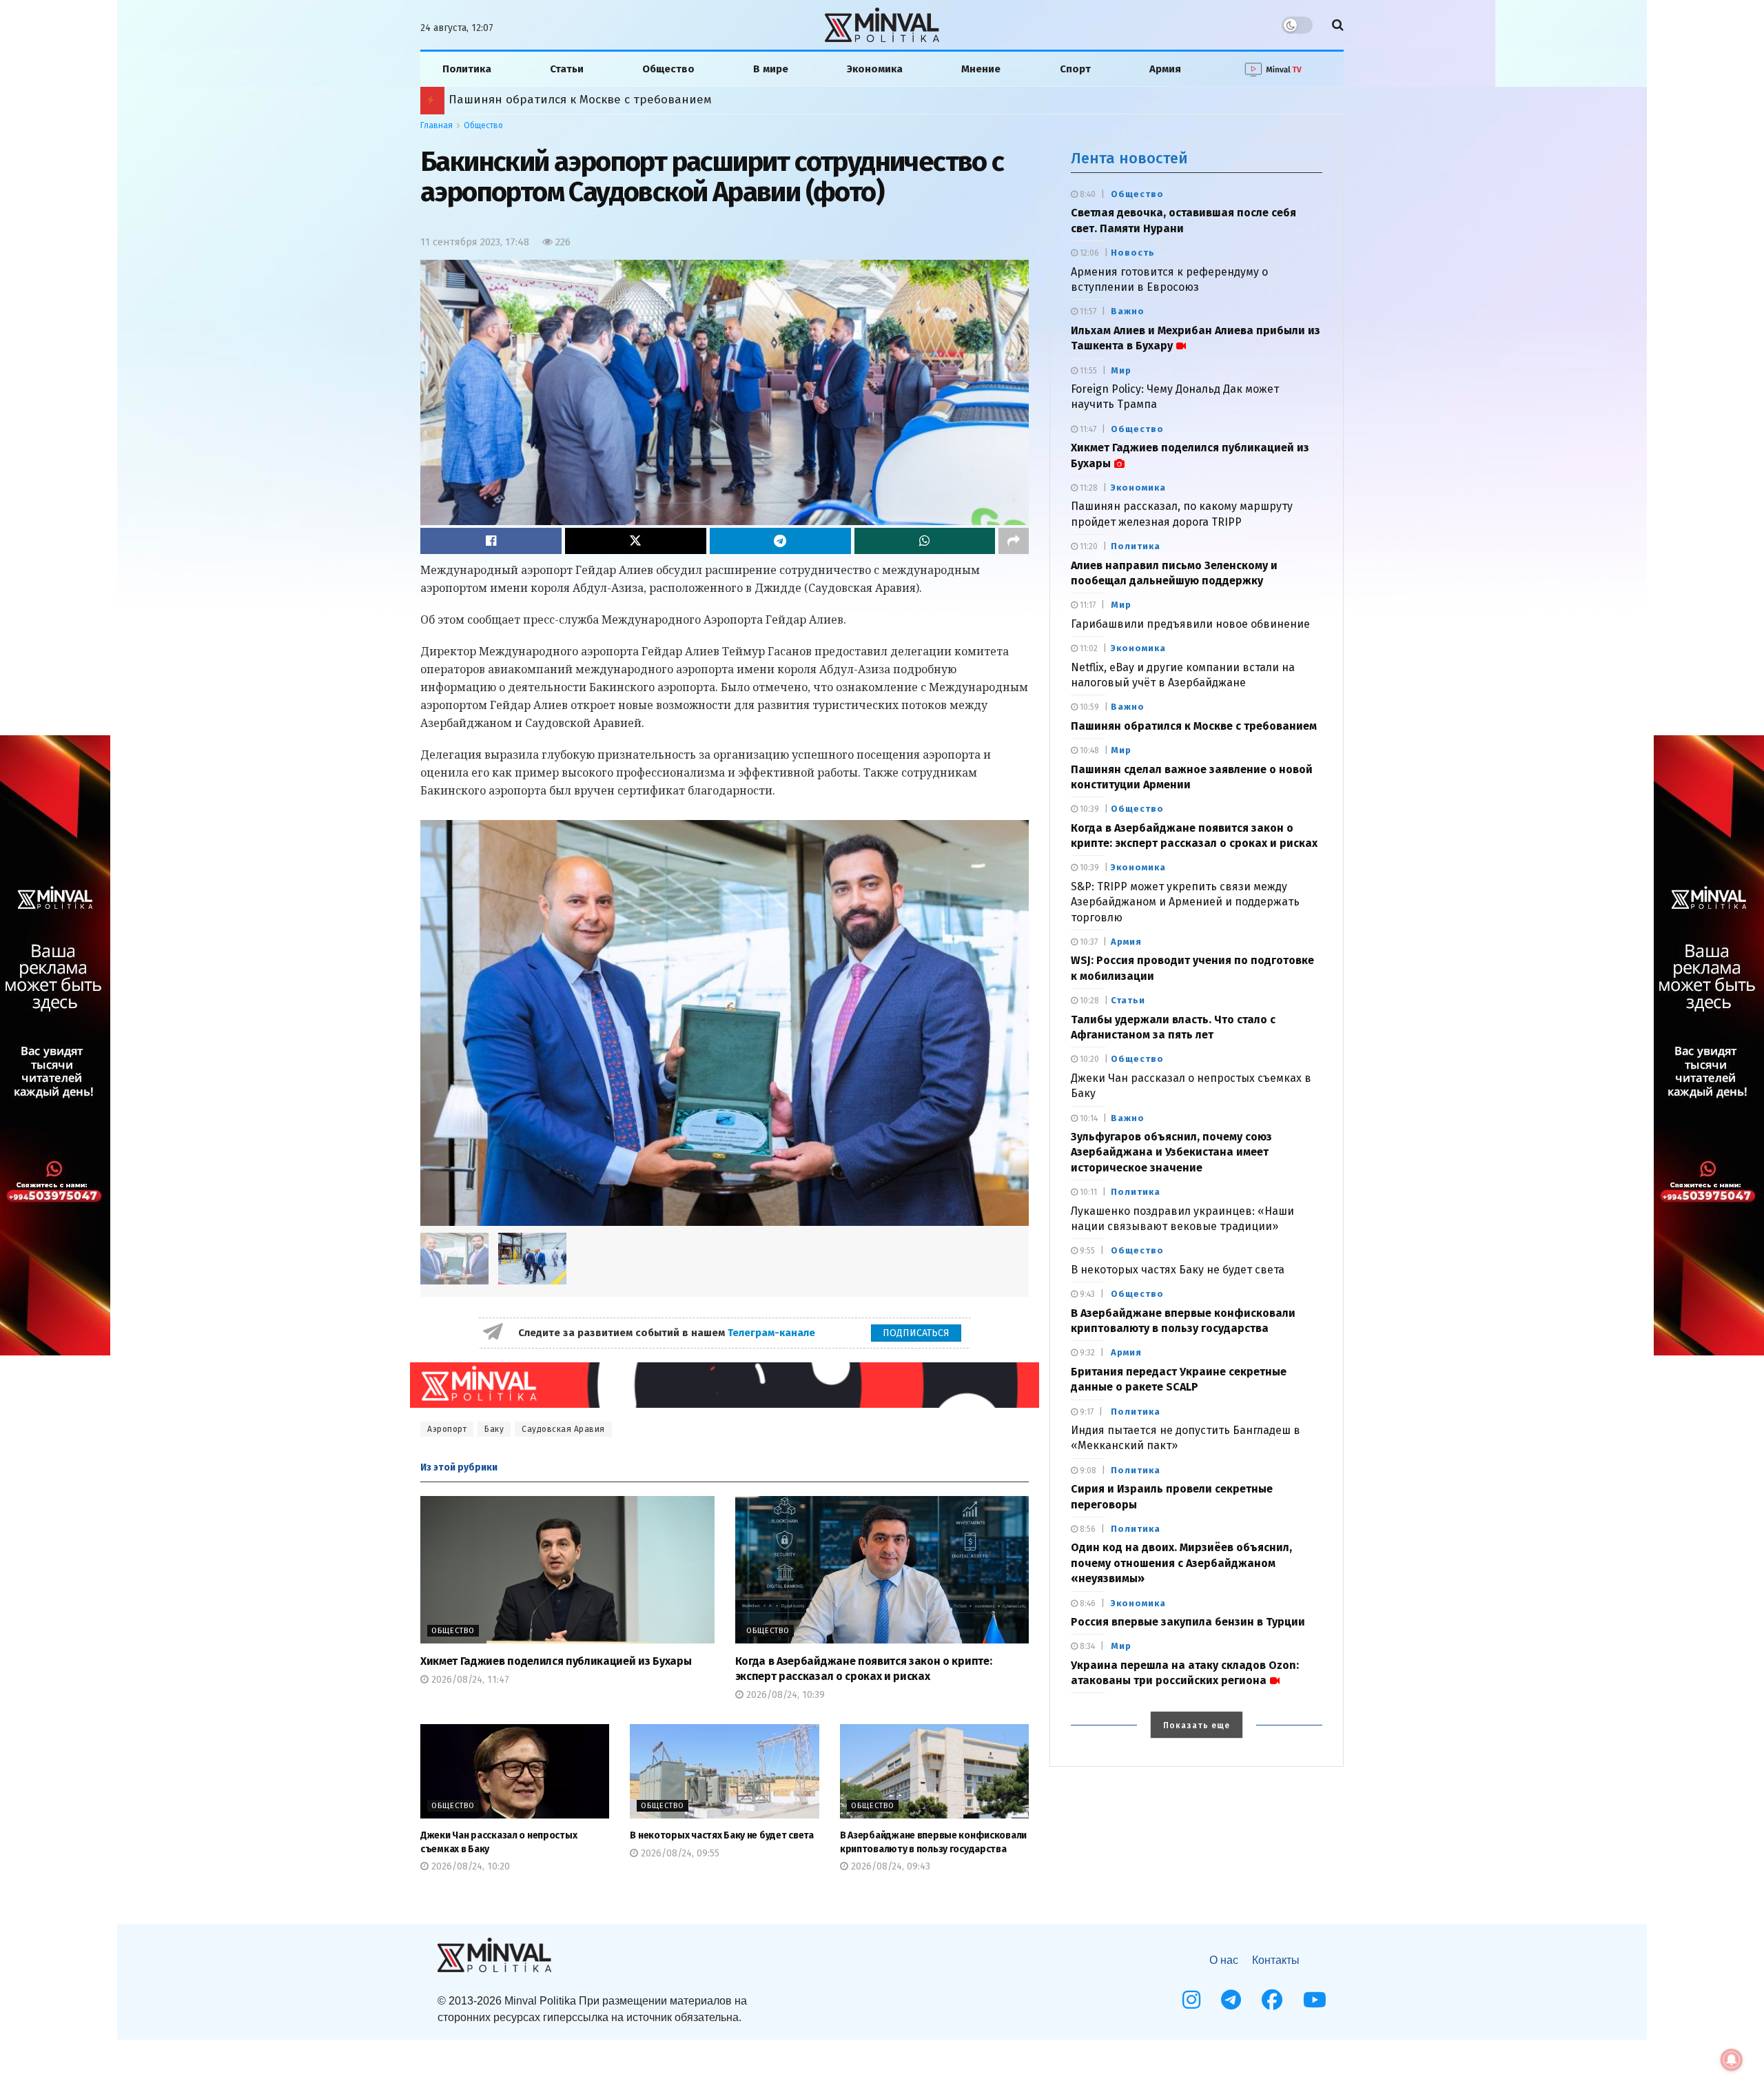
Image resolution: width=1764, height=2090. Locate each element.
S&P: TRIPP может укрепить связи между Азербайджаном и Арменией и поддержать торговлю (1185, 902)
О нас (1224, 1960)
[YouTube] (1315, 2000)
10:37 (1088, 942)
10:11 (1087, 1192)
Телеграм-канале (773, 1333)
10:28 (1088, 1001)
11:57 (1087, 311)
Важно (1128, 311)
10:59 (1088, 707)
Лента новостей (1129, 158)
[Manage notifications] (1732, 2060)
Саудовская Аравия (563, 1429)
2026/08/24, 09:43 (889, 1866)
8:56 (1087, 1529)
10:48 (1088, 750)
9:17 (1086, 1412)
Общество (668, 69)
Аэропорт (447, 1429)
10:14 (1088, 1118)
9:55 (1086, 1251)
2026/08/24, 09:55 (679, 1853)
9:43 (1086, 1294)
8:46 (1087, 1604)
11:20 (1088, 546)
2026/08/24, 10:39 (784, 1695)
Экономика (875, 69)
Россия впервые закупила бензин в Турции (1188, 1622)
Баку (494, 1429)
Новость (1133, 253)
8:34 (1086, 1646)
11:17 (1087, 605)
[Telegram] (1231, 2000)
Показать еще (1197, 1725)
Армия (1165, 69)
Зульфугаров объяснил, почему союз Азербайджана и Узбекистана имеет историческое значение (1171, 1152)
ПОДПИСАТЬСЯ (916, 1333)
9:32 (1086, 1353)
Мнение (981, 69)
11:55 (1087, 371)
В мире (771, 69)
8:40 (1087, 194)
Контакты (1276, 1960)
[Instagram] (1191, 2000)
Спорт (1075, 69)
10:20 (1088, 1059)
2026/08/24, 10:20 (469, 1866)
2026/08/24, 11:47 (469, 1680)
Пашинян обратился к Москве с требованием (1194, 726)
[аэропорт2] (725, 1023)
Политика (467, 69)
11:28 (1088, 488)
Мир (1121, 370)
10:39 (1088, 809)
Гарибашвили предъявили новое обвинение (1190, 624)
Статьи (567, 69)
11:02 (1088, 648)
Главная (437, 125)
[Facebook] (1272, 2000)
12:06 (1088, 253)
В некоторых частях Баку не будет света (721, 1835)
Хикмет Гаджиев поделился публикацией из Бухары (556, 1661)
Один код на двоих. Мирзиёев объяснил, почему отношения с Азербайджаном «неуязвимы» (702, 100)
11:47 (1087, 429)
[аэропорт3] (532, 1259)
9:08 (1087, 1471)
